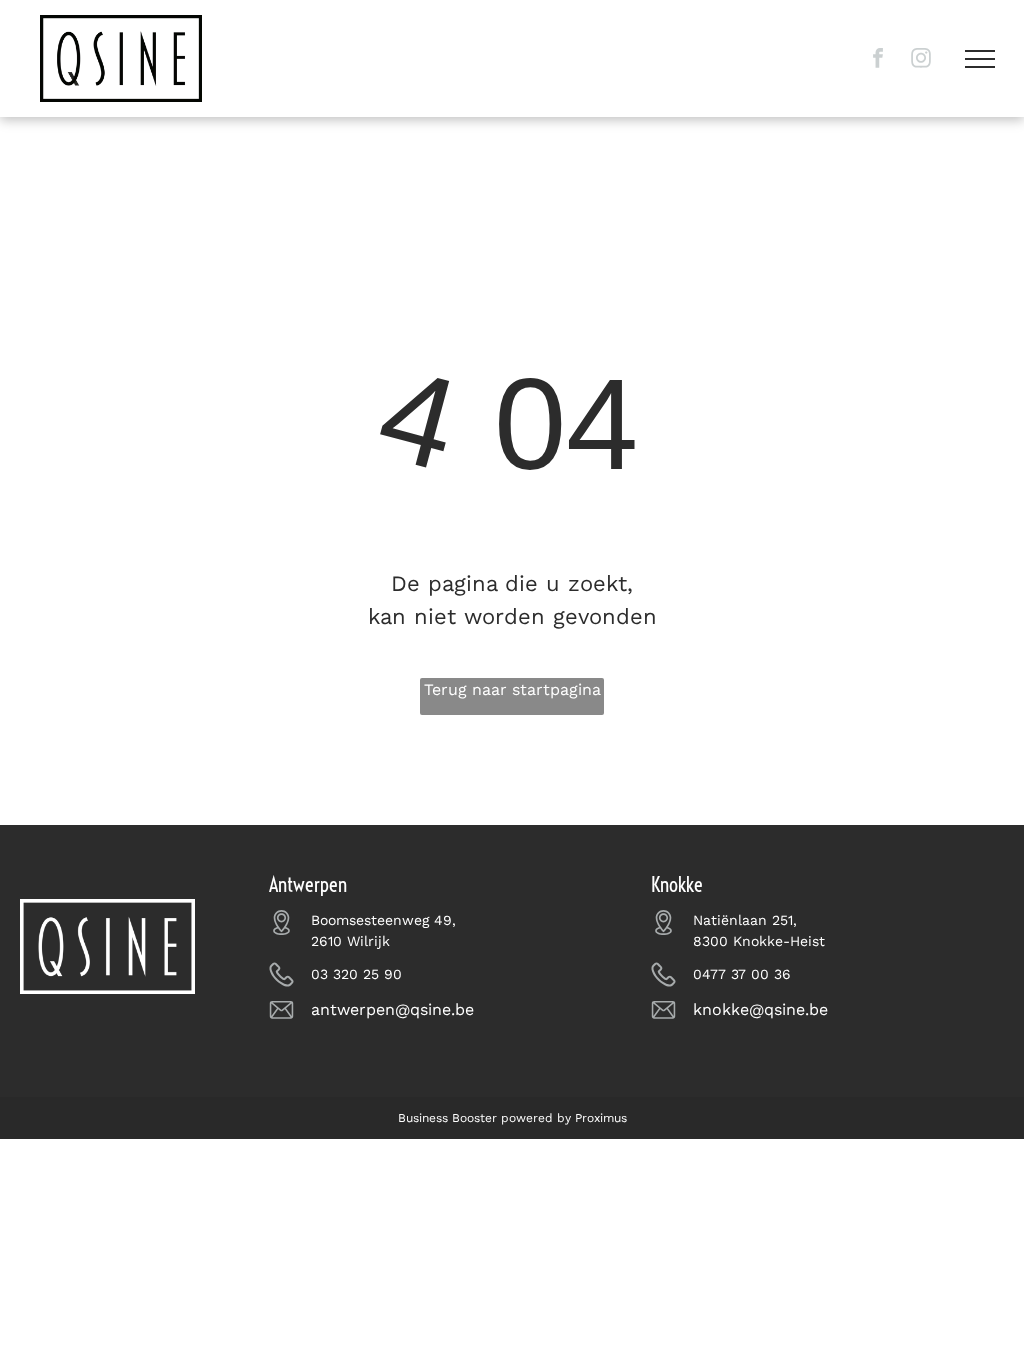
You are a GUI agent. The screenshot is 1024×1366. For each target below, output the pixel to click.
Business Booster (447, 1118)
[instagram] (921, 60)
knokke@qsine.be (760, 1009)
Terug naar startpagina (512, 689)
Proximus (601, 1118)
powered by (536, 1118)
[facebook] (878, 60)
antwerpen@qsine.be (392, 1009)
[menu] (980, 59)
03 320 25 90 (356, 974)
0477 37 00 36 (742, 974)
